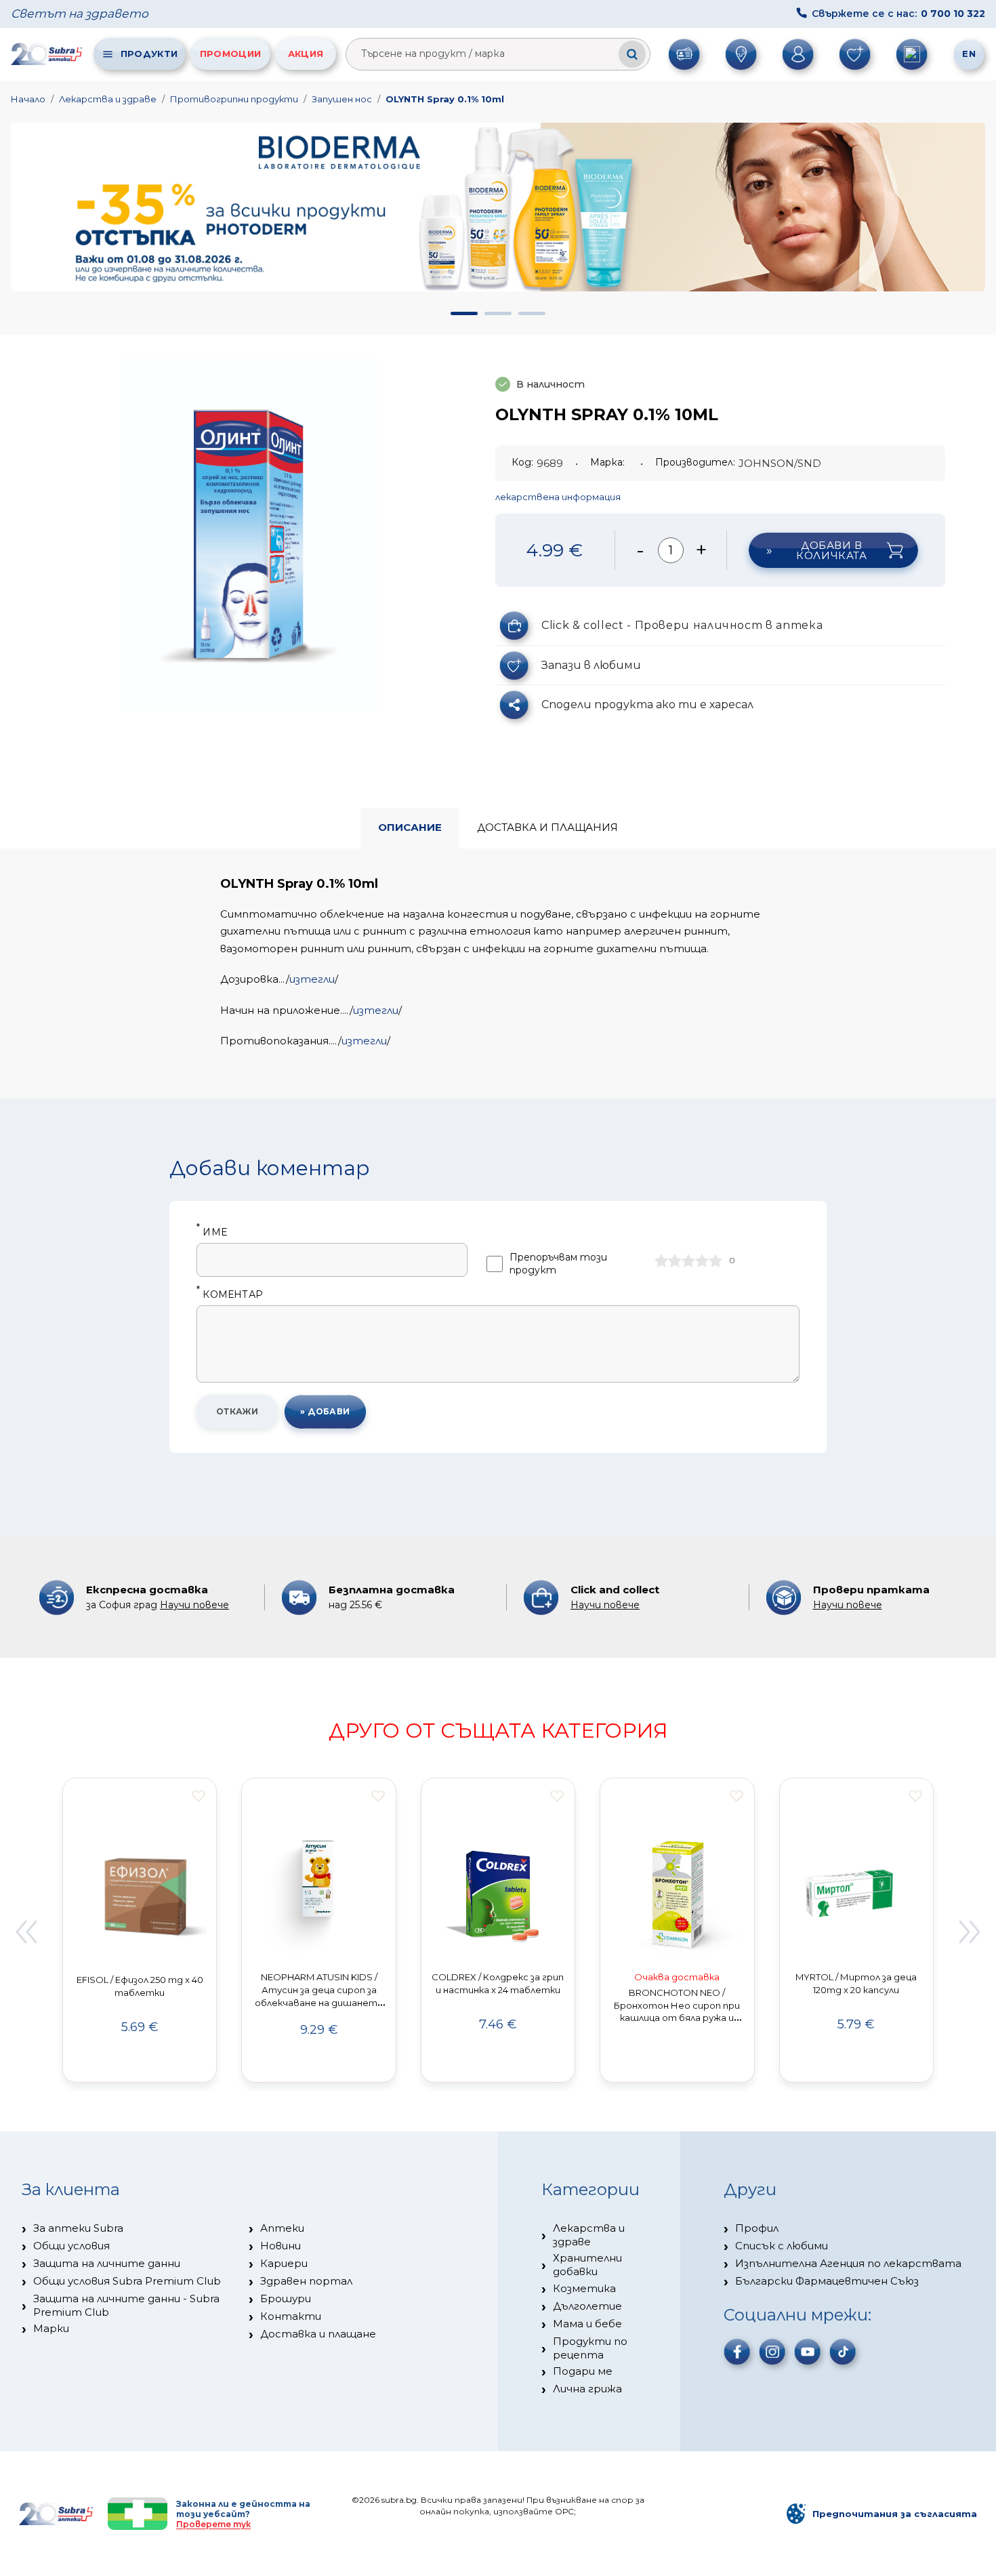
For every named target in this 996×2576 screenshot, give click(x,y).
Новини (281, 2246)
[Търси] (632, 54)
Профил (757, 2228)
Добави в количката (831, 550)
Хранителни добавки (587, 2265)
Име (212, 1232)
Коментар (230, 1295)
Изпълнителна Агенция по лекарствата (848, 2263)
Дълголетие (587, 2306)
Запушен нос (342, 99)
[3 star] (688, 1261)
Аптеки (282, 2228)
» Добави (325, 1411)
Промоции (230, 54)
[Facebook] (737, 2352)
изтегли (312, 979)
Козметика (584, 2288)
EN (969, 54)
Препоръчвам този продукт (558, 1264)
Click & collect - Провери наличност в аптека (682, 625)
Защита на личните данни (107, 2263)
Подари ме (583, 2371)
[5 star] (715, 1261)
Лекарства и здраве (108, 99)
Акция (306, 54)
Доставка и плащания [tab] (547, 827)
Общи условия (71, 2246)
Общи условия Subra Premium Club (127, 2281)
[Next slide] (970, 1932)
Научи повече (194, 1605)
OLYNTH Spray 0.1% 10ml (445, 99)
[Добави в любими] (199, 1796)
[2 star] (675, 1261)
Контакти (291, 2316)
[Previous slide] (26, 1932)
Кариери (284, 2263)
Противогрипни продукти (234, 99)
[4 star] (702, 1261)
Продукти (149, 54)
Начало (28, 99)
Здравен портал (306, 2281)
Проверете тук (213, 2524)
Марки (51, 2328)
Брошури (286, 2298)
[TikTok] (843, 2352)
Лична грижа (587, 2389)
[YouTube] (808, 2352)
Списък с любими (782, 2246)
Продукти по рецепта (590, 2348)
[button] (464, 313)
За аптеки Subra (78, 2228)
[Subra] (47, 54)
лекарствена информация (558, 497)
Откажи (237, 1411)
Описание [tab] (410, 827)
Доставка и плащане (318, 2334)
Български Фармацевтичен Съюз (827, 2281)
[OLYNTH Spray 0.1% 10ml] (249, 534)
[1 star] (661, 1261)
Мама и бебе (587, 2324)
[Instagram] (772, 2352)
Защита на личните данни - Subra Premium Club (126, 2305)
